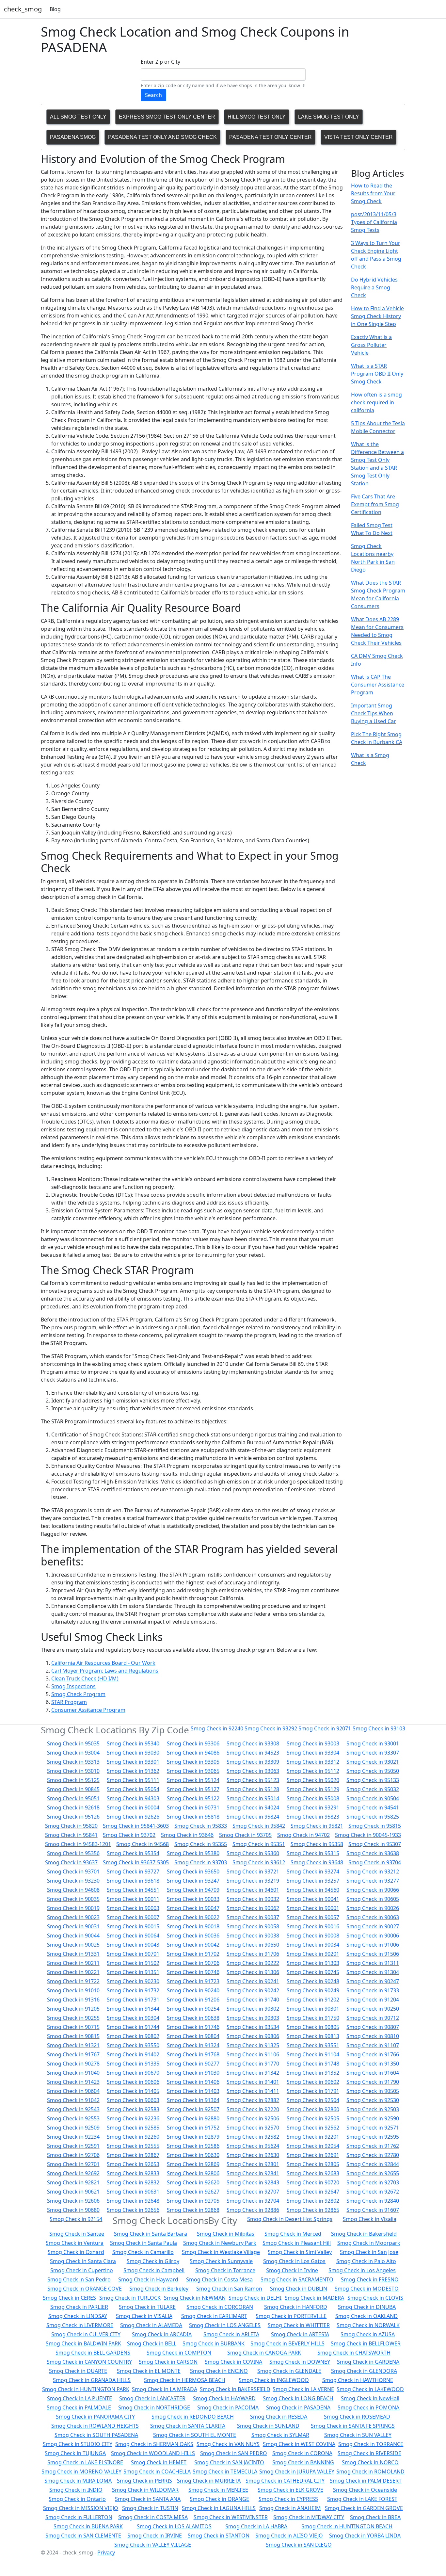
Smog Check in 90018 (193, 1926)
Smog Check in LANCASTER (152, 2398)
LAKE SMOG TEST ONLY (329, 117)
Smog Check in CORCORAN (220, 2307)
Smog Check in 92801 (253, 2164)
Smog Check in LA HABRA (256, 2526)
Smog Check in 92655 (373, 2173)
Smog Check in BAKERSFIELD (235, 2389)
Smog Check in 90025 (73, 1945)
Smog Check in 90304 (133, 2018)
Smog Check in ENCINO (219, 2371)
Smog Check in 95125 (73, 1780)
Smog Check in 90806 (253, 2036)
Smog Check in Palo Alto (366, 2261)
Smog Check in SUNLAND (268, 2426)
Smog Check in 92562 (313, 2128)
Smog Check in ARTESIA (300, 2334)
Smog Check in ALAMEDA (151, 2325)
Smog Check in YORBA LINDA (365, 2535)
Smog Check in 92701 (73, 2164)
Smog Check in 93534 (253, 2027)
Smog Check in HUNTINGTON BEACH (347, 2526)
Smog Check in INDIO (76, 2490)
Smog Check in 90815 (73, 2036)
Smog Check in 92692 (73, 2173)
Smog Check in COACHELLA (157, 2471)
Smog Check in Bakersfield (364, 2234)
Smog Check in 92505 (313, 2118)
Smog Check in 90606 (133, 2082)
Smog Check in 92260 (133, 2137)
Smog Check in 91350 (373, 2064)
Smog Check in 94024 (253, 1807)
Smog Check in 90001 (313, 1908)
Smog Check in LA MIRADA (165, 2389)
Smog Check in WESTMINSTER (231, 2517)
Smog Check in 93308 (253, 1743)
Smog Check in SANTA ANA (148, 2499)
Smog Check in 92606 (73, 2201)
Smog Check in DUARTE (78, 2371)
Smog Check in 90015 (133, 1926)
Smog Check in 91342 (253, 2073)
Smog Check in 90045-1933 (368, 1835)
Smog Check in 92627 (193, 2192)
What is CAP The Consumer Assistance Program (378, 685)
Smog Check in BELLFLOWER (366, 2343)
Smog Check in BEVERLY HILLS (287, 2343)
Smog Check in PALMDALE (79, 2407)
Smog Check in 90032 (253, 1899)
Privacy (106, 2552)
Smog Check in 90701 (133, 1954)
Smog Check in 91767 (73, 2054)
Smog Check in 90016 (313, 1926)
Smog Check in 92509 (73, 2128)
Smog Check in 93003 (313, 1743)
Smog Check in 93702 (129, 1835)
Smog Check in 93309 (253, 1762)
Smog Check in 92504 (313, 2100)
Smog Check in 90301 (313, 2009)
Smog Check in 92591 (73, 2146)
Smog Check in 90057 (313, 1917)
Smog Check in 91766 (373, 2054)
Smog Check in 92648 (133, 2201)
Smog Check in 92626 (133, 1817)
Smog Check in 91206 (193, 2000)
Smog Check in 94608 (73, 1890)
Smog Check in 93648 (317, 1862)
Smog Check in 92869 (193, 2164)
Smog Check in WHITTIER (299, 2325)
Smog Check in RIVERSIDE (369, 2453)
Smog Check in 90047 (193, 1908)
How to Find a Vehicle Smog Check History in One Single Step (377, 316)
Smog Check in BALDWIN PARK (83, 2343)
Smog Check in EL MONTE (149, 2371)
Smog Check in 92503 (373, 2109)
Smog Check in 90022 (193, 1917)
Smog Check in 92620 (193, 2182)
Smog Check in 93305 (193, 1762)
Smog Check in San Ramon (229, 2289)
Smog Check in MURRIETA (209, 2481)
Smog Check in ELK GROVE (290, 2490)
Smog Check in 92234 (73, 2137)
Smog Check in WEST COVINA (299, 2444)
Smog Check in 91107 (373, 2045)
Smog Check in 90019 (73, 1908)
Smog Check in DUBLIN (299, 2289)
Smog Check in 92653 (133, 2164)
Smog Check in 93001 (373, 1743)
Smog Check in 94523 (253, 1753)
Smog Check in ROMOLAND (370, 2471)
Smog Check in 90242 (253, 1990)
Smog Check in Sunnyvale (221, 2261)
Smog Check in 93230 (73, 1881)
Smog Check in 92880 (193, 2118)
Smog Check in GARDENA (368, 2362)
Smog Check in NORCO (370, 2462)
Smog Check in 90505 (373, 2091)
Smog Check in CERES (69, 2298)
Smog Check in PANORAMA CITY (95, 2417)
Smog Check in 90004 (133, 1807)
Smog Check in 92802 (313, 2201)
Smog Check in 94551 (133, 1890)
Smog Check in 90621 (73, 2192)
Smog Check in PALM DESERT (366, 2481)
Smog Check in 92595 (373, 2137)
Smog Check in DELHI (255, 2298)
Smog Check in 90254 (193, 2009)
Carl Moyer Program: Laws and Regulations (105, 1671)
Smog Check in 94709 (193, 1890)
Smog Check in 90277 (193, 2064)
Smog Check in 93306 (193, 1743)
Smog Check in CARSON (168, 2362)
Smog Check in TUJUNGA (75, 2453)
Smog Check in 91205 (73, 2009)
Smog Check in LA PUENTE (80, 2398)
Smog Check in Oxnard (76, 2252)
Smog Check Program (78, 1694)
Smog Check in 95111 (133, 1780)
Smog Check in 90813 (313, 2036)
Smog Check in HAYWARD (224, 2398)
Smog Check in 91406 (193, 2082)
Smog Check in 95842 (259, 1826)
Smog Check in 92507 (193, 2109)
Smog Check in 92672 (373, 2192)
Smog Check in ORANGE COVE (85, 2289)
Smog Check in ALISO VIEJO (289, 2535)
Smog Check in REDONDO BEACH (193, 2417)
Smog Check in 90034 (313, 1945)
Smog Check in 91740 (253, 2000)
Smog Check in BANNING (303, 2462)
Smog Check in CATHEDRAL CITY (285, 2481)
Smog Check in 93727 (133, 1871)
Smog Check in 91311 (373, 1963)
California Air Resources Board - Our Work (103, 1663)
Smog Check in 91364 (193, 2100)
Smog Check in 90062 (253, 1908)
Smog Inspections (73, 1686)
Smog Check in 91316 (73, 2000)
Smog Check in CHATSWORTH (354, 2353)
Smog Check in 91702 (193, 1954)
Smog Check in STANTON (219, 2535)
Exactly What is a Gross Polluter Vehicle (371, 345)
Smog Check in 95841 (71, 1835)
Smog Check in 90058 (253, 1926)
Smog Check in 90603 (133, 2100)
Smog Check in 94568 (143, 1844)
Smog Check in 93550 (133, 2045)
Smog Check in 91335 (133, 2064)
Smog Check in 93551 (313, 2045)
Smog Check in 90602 (313, 2082)
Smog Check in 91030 (193, 2073)
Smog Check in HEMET (159, 2462)
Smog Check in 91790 (373, 2082)
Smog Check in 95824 (253, 1817)
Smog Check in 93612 (259, 1862)
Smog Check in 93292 (271, 1728)
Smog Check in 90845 (73, 1789)
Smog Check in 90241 (253, 1981)
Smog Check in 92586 (193, 2146)
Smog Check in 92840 (373, 2201)
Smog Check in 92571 (373, 2128)
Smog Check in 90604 (73, 2091)
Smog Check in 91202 (313, 2000)
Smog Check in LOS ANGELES (225, 2325)
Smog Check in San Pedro (79, 2279)
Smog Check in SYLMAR (280, 2435)
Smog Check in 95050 (373, 1771)
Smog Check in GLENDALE (289, 2371)
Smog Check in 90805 (313, 2027)
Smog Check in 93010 (73, 1771)
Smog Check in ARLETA (231, 2334)
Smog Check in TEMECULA (225, 2471)
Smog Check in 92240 (217, 1728)
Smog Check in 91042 (73, 2100)
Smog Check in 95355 (201, 1844)
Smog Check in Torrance (225, 2270)
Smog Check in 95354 (133, 1853)
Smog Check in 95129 (313, 1789)
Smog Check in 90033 (193, 1899)
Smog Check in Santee (77, 2234)
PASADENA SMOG (73, 137)
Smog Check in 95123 (253, 1780)
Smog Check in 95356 (73, 1853)
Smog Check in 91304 (373, 1972)
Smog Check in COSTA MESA (153, 2517)
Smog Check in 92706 (73, 2155)
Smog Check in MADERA (314, 2298)
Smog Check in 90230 (133, 1981)
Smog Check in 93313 (73, 1762)
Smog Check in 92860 (313, 2109)
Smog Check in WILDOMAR (145, 2490)
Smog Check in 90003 (133, 1908)
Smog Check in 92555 (133, 2146)
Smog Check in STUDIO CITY (78, 2444)
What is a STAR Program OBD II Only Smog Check (377, 374)
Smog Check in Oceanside (365, 2490)
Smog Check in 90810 (373, 2036)
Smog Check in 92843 (253, 2182)
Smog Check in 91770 (253, 2064)
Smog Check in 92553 (73, 2118)
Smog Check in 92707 (253, 2192)
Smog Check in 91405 (133, 2091)
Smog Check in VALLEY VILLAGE (153, 2545)
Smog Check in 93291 (313, 1807)
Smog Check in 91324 (193, 2045)
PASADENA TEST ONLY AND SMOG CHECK (162, 137)
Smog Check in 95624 (253, 2146)
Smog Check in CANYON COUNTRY (89, 2362)
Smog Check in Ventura (75, 2243)
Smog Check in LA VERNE (303, 2389)
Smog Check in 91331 (73, 1954)
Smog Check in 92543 (73, 2109)
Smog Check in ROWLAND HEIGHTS (95, 2426)
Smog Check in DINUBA (367, 2307)
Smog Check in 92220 (253, 2109)
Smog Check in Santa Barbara (151, 2234)
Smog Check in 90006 (373, 1936)
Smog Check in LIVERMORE (80, 2325)
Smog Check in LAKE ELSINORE (85, 2462)
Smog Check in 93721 (253, 1871)
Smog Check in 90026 (373, 1908)
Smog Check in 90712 (373, 2018)
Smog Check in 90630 (193, 2155)
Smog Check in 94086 (193, 1753)
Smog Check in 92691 (313, 2155)
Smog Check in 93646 (187, 1835)
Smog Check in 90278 (73, 2064)
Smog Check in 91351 (133, 1972)
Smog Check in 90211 (73, 1963)
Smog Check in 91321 (73, 2045)
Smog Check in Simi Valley (300, 2252)
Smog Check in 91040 (73, 2073)
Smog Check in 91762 (373, 2146)
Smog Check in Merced (293, 2234)
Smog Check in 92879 (193, 2137)
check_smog (23, 9)
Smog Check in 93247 (193, 1881)
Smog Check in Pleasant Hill (297, 2243)
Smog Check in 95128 (253, 1789)
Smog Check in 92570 (253, 2128)
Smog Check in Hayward (148, 2279)
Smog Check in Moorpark (369, 2243)
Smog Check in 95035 (73, 1743)
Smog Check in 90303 (253, 2018)
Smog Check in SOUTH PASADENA (96, 2435)
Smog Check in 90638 (193, 2018)
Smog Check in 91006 (373, 1945)
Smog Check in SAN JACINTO (229, 2462)
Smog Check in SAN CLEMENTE (83, 2535)
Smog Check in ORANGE (219, 2499)
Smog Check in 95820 (71, 1826)
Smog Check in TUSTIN (150, 2508)
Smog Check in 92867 (133, 2155)
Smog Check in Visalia (370, 2219)
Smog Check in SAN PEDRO (234, 2453)
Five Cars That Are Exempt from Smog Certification (375, 504)
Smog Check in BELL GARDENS (93, 2353)
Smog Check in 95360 (253, 1853)
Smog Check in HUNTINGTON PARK (86, 2389)
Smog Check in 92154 (76, 2219)
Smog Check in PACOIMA (228, 2407)
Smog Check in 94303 (133, 1798)
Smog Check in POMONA (368, 2407)
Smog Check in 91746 (193, 2027)
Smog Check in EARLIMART (214, 2316)
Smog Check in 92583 (133, 2109)
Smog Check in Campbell (154, 2270)
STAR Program (69, 1702)
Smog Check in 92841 (253, 2173)
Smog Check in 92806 (193, 2173)
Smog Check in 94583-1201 (78, 1844)
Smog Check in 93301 (133, 1762)
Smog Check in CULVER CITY (86, 2334)
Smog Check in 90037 (253, 1917)
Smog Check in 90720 (313, 2182)
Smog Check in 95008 (313, 1798)
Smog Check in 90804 (193, 2036)
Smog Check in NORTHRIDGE (154, 2407)
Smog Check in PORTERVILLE (291, 2316)
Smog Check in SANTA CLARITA (188, 2426)
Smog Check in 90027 (373, 1926)
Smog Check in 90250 (373, 2009)
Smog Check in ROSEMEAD (357, 2417)
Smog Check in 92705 (193, 2201)
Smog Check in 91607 (373, 2210)
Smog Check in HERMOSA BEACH (185, 2380)
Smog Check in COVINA (233, 2362)
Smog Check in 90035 (73, 1899)
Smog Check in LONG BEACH (298, 2398)
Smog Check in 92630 (253, 2155)
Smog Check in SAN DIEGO (299, 2545)
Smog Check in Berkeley (159, 2289)
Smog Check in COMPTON (179, 2353)
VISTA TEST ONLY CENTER (358, 137)
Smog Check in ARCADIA (162, 2334)
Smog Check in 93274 (313, 1871)
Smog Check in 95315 (313, 1853)
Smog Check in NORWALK (368, 2325)
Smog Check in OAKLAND (366, 2316)
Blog (55, 9)
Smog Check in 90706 (193, 1963)
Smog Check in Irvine (292, 2270)
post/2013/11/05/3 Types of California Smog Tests (374, 222)
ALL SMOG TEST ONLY (78, 117)
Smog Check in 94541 (373, 1807)
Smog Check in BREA (375, 2517)
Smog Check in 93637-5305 (136, 1862)
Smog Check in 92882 (253, 2100)
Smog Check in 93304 (313, 1753)
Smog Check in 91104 (313, 2054)
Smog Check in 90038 (253, 1936)
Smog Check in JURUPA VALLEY (297, 2471)
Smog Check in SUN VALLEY (358, 2435)
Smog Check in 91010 (73, 1990)
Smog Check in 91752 (193, 2128)
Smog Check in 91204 (373, 2000)
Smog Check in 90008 (313, 1936)
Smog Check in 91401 (253, 2082)
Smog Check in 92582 (253, 2137)
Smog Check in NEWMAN (195, 2298)
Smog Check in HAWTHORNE (358, 2380)
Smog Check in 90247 (373, 1981)
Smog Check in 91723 (193, 1981)
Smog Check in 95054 (133, 1789)
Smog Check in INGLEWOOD (274, 2380)
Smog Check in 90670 (133, 2073)
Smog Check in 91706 (253, 1954)
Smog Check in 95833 (201, 1826)
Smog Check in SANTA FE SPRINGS (353, 2426)
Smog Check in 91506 (373, 1954)
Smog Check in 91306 (253, 1972)
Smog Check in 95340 (133, 1743)
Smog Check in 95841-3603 (136, 1826)
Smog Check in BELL (152, 2343)
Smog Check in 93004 (73, 1753)
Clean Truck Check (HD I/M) (85, 1678)
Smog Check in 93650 (193, 1871)
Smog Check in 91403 (193, 2091)
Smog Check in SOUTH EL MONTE (195, 2435)
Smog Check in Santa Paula (143, 2243)
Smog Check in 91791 (313, 2091)
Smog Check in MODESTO (367, 2289)
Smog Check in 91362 (133, 1771)
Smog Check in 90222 (253, 1963)
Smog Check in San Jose (369, 2252)
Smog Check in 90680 (73, 2210)
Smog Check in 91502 (133, 1963)
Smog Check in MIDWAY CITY (309, 2517)
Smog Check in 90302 (253, 2009)
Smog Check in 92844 (373, 2164)
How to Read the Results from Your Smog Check (373, 193)
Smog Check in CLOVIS (375, 2298)
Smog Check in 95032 (373, 1789)
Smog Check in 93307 (373, 1753)
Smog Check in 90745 (313, 1972)
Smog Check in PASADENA (298, 2407)
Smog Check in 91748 (313, 2064)
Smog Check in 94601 (253, 1890)
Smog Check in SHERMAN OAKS (154, 2444)
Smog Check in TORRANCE (371, 2444)
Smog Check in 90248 (313, 1981)
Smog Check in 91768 (193, 2054)
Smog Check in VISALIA (144, 2316)
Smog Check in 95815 (375, 1826)
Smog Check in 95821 (317, 1826)
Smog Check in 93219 (253, 1881)
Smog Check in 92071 (325, 1728)
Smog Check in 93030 (133, 1753)
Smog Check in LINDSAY (78, 2316)
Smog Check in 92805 (313, 2164)
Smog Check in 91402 (133, 2054)
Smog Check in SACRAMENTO (297, 2279)
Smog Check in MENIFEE (218, 2490)
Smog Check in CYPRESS (288, 2499)
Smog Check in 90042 (193, 1945)
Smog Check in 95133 (373, 1780)
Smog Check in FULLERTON (79, 2517)
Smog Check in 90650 (253, 1945)
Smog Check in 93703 (201, 1862)
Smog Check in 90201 (313, 1954)
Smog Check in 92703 (373, 2182)
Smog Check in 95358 (317, 1844)
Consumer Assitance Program (88, 1710)
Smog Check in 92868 (193, 2210)
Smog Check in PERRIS (144, 2481)
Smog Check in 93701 (73, 1871)
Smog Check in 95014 (253, 1798)
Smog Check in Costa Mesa (219, 2279)
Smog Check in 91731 (133, 2000)
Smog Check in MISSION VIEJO (81, 2508)
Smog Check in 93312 (313, 1762)
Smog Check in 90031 (73, 1926)
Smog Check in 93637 (71, 1862)
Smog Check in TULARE (147, 2307)
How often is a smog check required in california (376, 402)
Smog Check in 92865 (313, 2210)
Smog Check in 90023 (73, 1917)
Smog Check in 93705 (245, 1835)
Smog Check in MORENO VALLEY (81, 2471)
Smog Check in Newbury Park (220, 2243)
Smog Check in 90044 (73, 1936)
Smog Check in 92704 (253, 2201)
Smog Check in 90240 (193, 1990)
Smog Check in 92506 (253, 2118)
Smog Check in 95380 (193, 1853)
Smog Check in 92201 (313, 2137)
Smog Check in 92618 (73, 1807)
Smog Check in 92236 (133, 2118)
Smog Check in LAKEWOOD (370, 2389)
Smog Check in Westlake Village (221, 2252)
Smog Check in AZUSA (368, 2334)
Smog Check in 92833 (133, 2173)
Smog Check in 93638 (373, 1853)
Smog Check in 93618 (133, 1881)
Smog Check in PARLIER (79, 2307)
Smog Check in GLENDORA (364, 2371)
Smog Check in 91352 (313, 2073)
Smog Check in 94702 (303, 1835)
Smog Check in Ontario (77, 2499)
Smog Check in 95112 (313, 1771)
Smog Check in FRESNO (370, 2279)
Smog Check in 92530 (373, 2100)
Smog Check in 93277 (373, 1881)
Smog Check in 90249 (313, 1990)
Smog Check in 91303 (313, 1963)
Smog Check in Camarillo (143, 2252)
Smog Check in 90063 (373, 1917)
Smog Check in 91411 (253, 2091)
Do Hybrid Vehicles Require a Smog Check (374, 287)
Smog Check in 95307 (375, 1844)
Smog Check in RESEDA (279, 2417)
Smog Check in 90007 (133, 1917)
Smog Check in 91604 (373, 2073)
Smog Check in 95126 (73, 1817)
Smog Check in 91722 (73, 1981)
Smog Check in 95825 (373, 1817)
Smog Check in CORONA (302, 2453)
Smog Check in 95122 (193, 1798)
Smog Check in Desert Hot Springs (290, 2219)
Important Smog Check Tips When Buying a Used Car (374, 713)
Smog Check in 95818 (193, 1817)
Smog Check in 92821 (73, 2182)
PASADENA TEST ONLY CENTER (271, 137)
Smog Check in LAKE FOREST (362, 2499)
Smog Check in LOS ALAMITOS (174, 2526)
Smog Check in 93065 (193, 1771)
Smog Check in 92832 (133, 2182)
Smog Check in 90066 (373, 1890)
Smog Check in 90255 (73, 2018)
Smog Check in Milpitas (226, 2234)
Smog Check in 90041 (313, 1899)
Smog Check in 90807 (373, 2027)
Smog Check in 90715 (73, 2027)
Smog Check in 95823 (313, 1817)
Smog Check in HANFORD (296, 2307)
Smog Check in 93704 (375, 1862)
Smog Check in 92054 (313, 2146)
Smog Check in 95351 (259, 1844)
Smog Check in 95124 (193, 1780)
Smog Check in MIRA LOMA (78, 2481)
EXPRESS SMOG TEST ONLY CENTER (167, 117)
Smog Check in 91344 (133, 2009)
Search (153, 95)
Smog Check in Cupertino (82, 2270)
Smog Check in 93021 (373, 1762)
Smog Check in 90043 (133, 1945)
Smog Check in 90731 (193, 1807)
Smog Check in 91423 (73, 2082)
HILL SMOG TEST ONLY (257, 117)
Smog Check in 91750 (313, 2018)
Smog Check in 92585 (133, 2128)
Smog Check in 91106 (253, 2054)
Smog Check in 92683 (313, 2173)
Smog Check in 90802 (133, 2036)
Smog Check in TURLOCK (130, 2298)
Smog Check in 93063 (253, 1771)
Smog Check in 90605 (373, 1899)
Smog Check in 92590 (373, 2118)
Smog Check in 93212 (373, 1871)
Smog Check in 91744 (133, 2027)
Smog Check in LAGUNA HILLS (219, 2508)
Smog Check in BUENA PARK (88, 2526)
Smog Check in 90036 (193, 1936)
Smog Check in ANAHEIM (290, 2508)
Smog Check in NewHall (370, 2398)
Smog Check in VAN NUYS (228, 2444)
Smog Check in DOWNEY (300, 2362)
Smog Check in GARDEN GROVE (364, 2508)
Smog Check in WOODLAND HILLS (153, 2453)
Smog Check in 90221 (73, 1972)
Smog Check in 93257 (313, 1881)
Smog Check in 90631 (133, 2192)
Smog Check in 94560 (313, 1890)
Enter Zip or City (160, 62)
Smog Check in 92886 (253, 2210)
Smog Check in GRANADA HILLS (92, 2380)
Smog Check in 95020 (313, 1780)
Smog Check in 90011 (133, 1899)
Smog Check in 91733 (373, 1990)
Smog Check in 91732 (133, 1990)
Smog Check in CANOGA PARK (264, 2353)
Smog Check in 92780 (373, 2155)
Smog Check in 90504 (373, 1798)
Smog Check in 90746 (193, 1972)
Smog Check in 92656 (133, 2210)
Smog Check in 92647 (313, 2192)
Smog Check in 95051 (73, 1798)
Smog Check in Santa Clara (83, 2261)
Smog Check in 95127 (193, 1789)
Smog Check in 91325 (253, 2045)
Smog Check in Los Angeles (362, 2270)
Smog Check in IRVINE (155, 2535)
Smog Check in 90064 (133, 1936)
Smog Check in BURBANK (214, 2343)
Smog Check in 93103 (379, 1728)
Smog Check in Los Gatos (294, 2261)
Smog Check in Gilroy (153, 2261)
